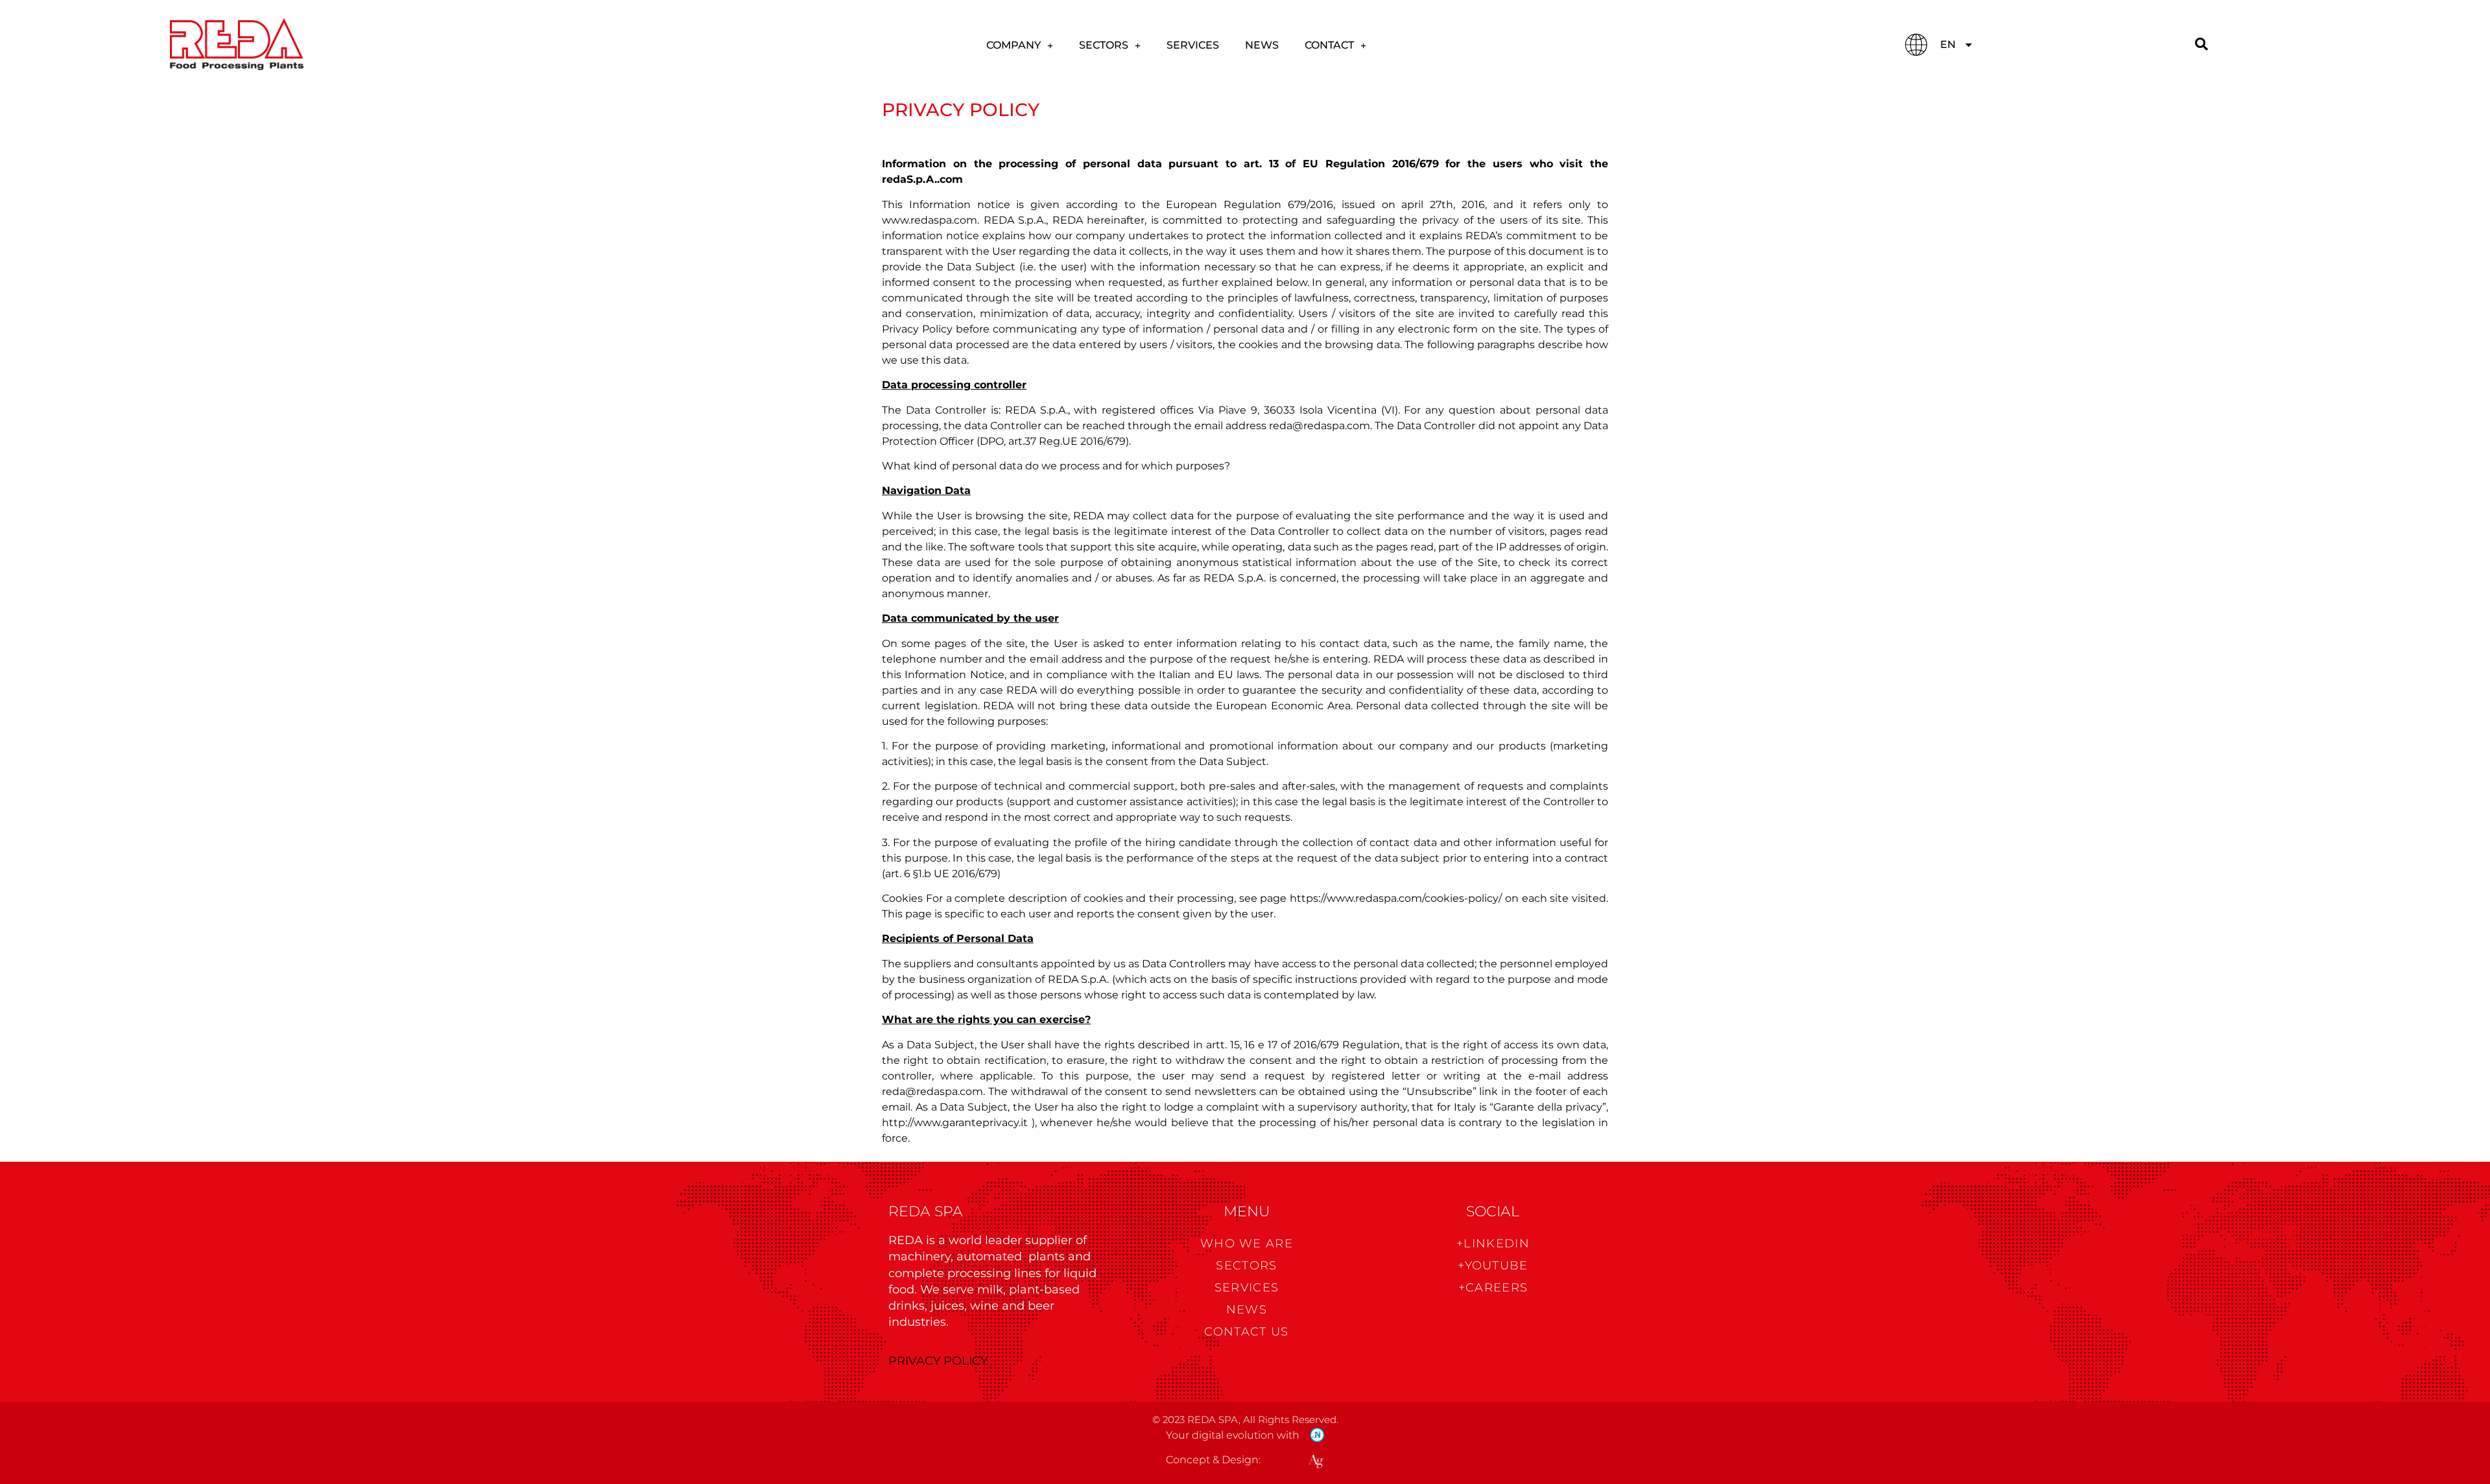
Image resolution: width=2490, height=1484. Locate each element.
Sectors (1104, 45)
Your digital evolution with (1233, 1435)
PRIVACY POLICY (938, 1361)
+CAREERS (1493, 1288)
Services (1193, 45)
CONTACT (1329, 45)
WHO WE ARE (1247, 1243)
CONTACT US (1246, 1332)
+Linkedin (1493, 1243)
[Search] (2201, 44)
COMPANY (1014, 45)
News (1262, 45)
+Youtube (1493, 1266)
